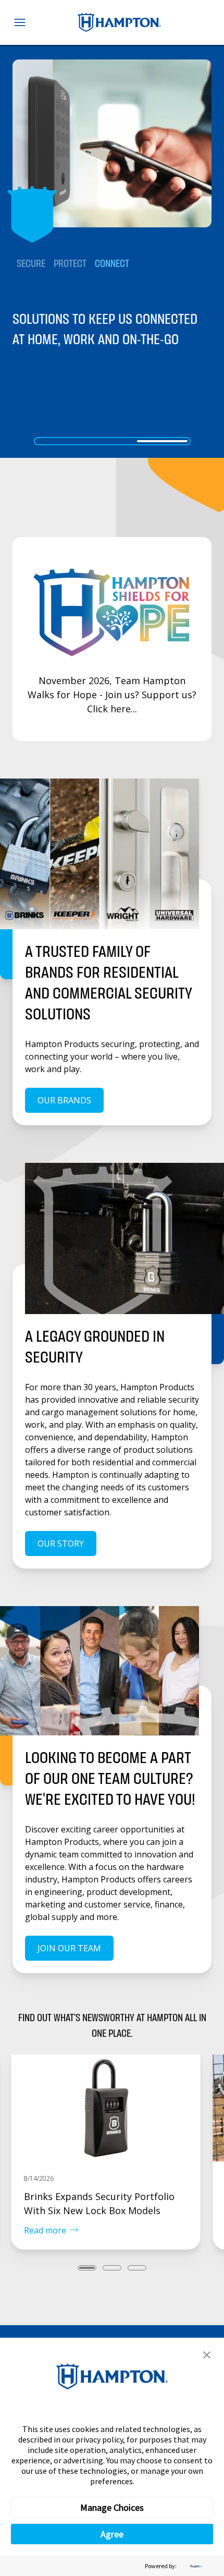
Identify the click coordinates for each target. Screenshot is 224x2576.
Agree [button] (112, 2534)
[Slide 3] (162, 441)
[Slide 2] (112, 441)
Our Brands (64, 1100)
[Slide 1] (62, 441)
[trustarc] (195, 2566)
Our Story (61, 1544)
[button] (207, 2355)
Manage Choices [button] (112, 2507)
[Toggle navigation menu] (20, 22)
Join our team (69, 1948)
